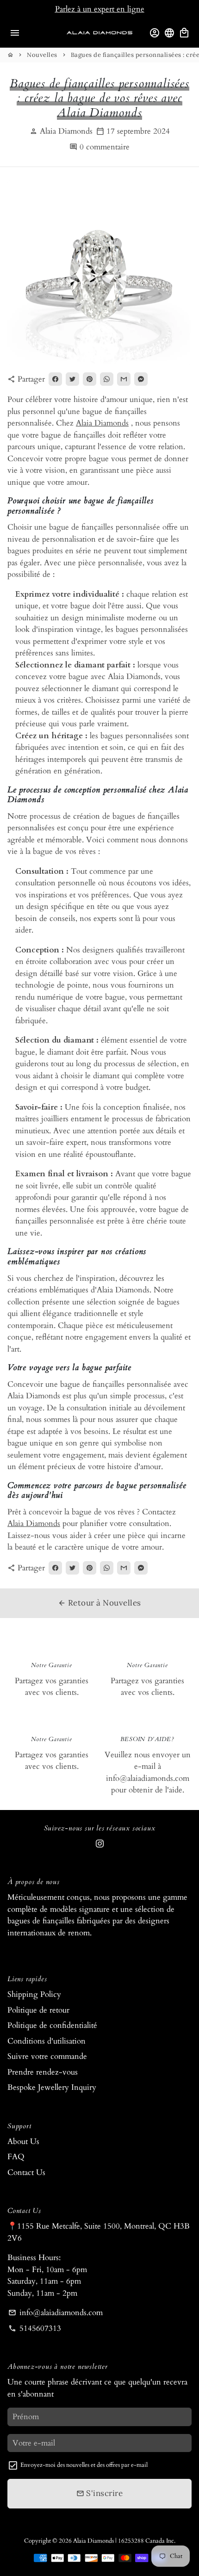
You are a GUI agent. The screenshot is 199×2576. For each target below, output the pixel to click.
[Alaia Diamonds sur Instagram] (100, 1844)
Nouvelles (42, 55)
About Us (23, 2141)
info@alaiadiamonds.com (56, 2313)
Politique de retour (38, 2010)
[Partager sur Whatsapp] (107, 379)
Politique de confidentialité (52, 2025)
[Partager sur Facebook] (55, 379)
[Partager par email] (124, 379)
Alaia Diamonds (102, 423)
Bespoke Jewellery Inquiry (52, 2087)
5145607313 (35, 2328)
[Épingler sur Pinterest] (90, 379)
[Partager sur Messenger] (141, 379)
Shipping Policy (34, 1994)
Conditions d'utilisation (47, 2041)
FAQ (16, 2157)
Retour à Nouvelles (99, 1603)
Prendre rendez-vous (43, 2072)
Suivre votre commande (47, 2056)
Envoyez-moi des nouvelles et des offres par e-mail (84, 2465)
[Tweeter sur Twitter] (72, 379)
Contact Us (26, 2172)
